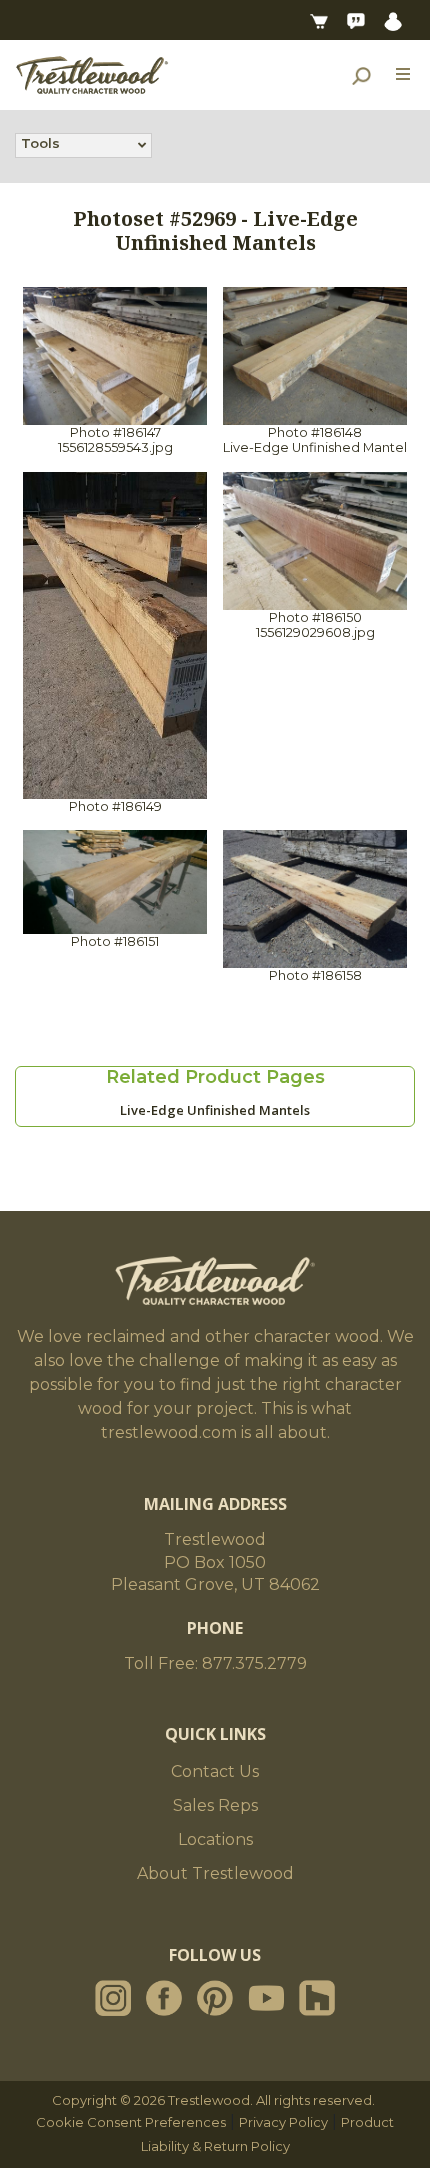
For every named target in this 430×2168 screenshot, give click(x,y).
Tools (40, 143)
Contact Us (215, 1771)
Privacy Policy (283, 2122)
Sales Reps (215, 1805)
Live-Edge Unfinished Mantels (215, 1110)
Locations (215, 1839)
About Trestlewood (215, 1873)
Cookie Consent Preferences (131, 2122)
